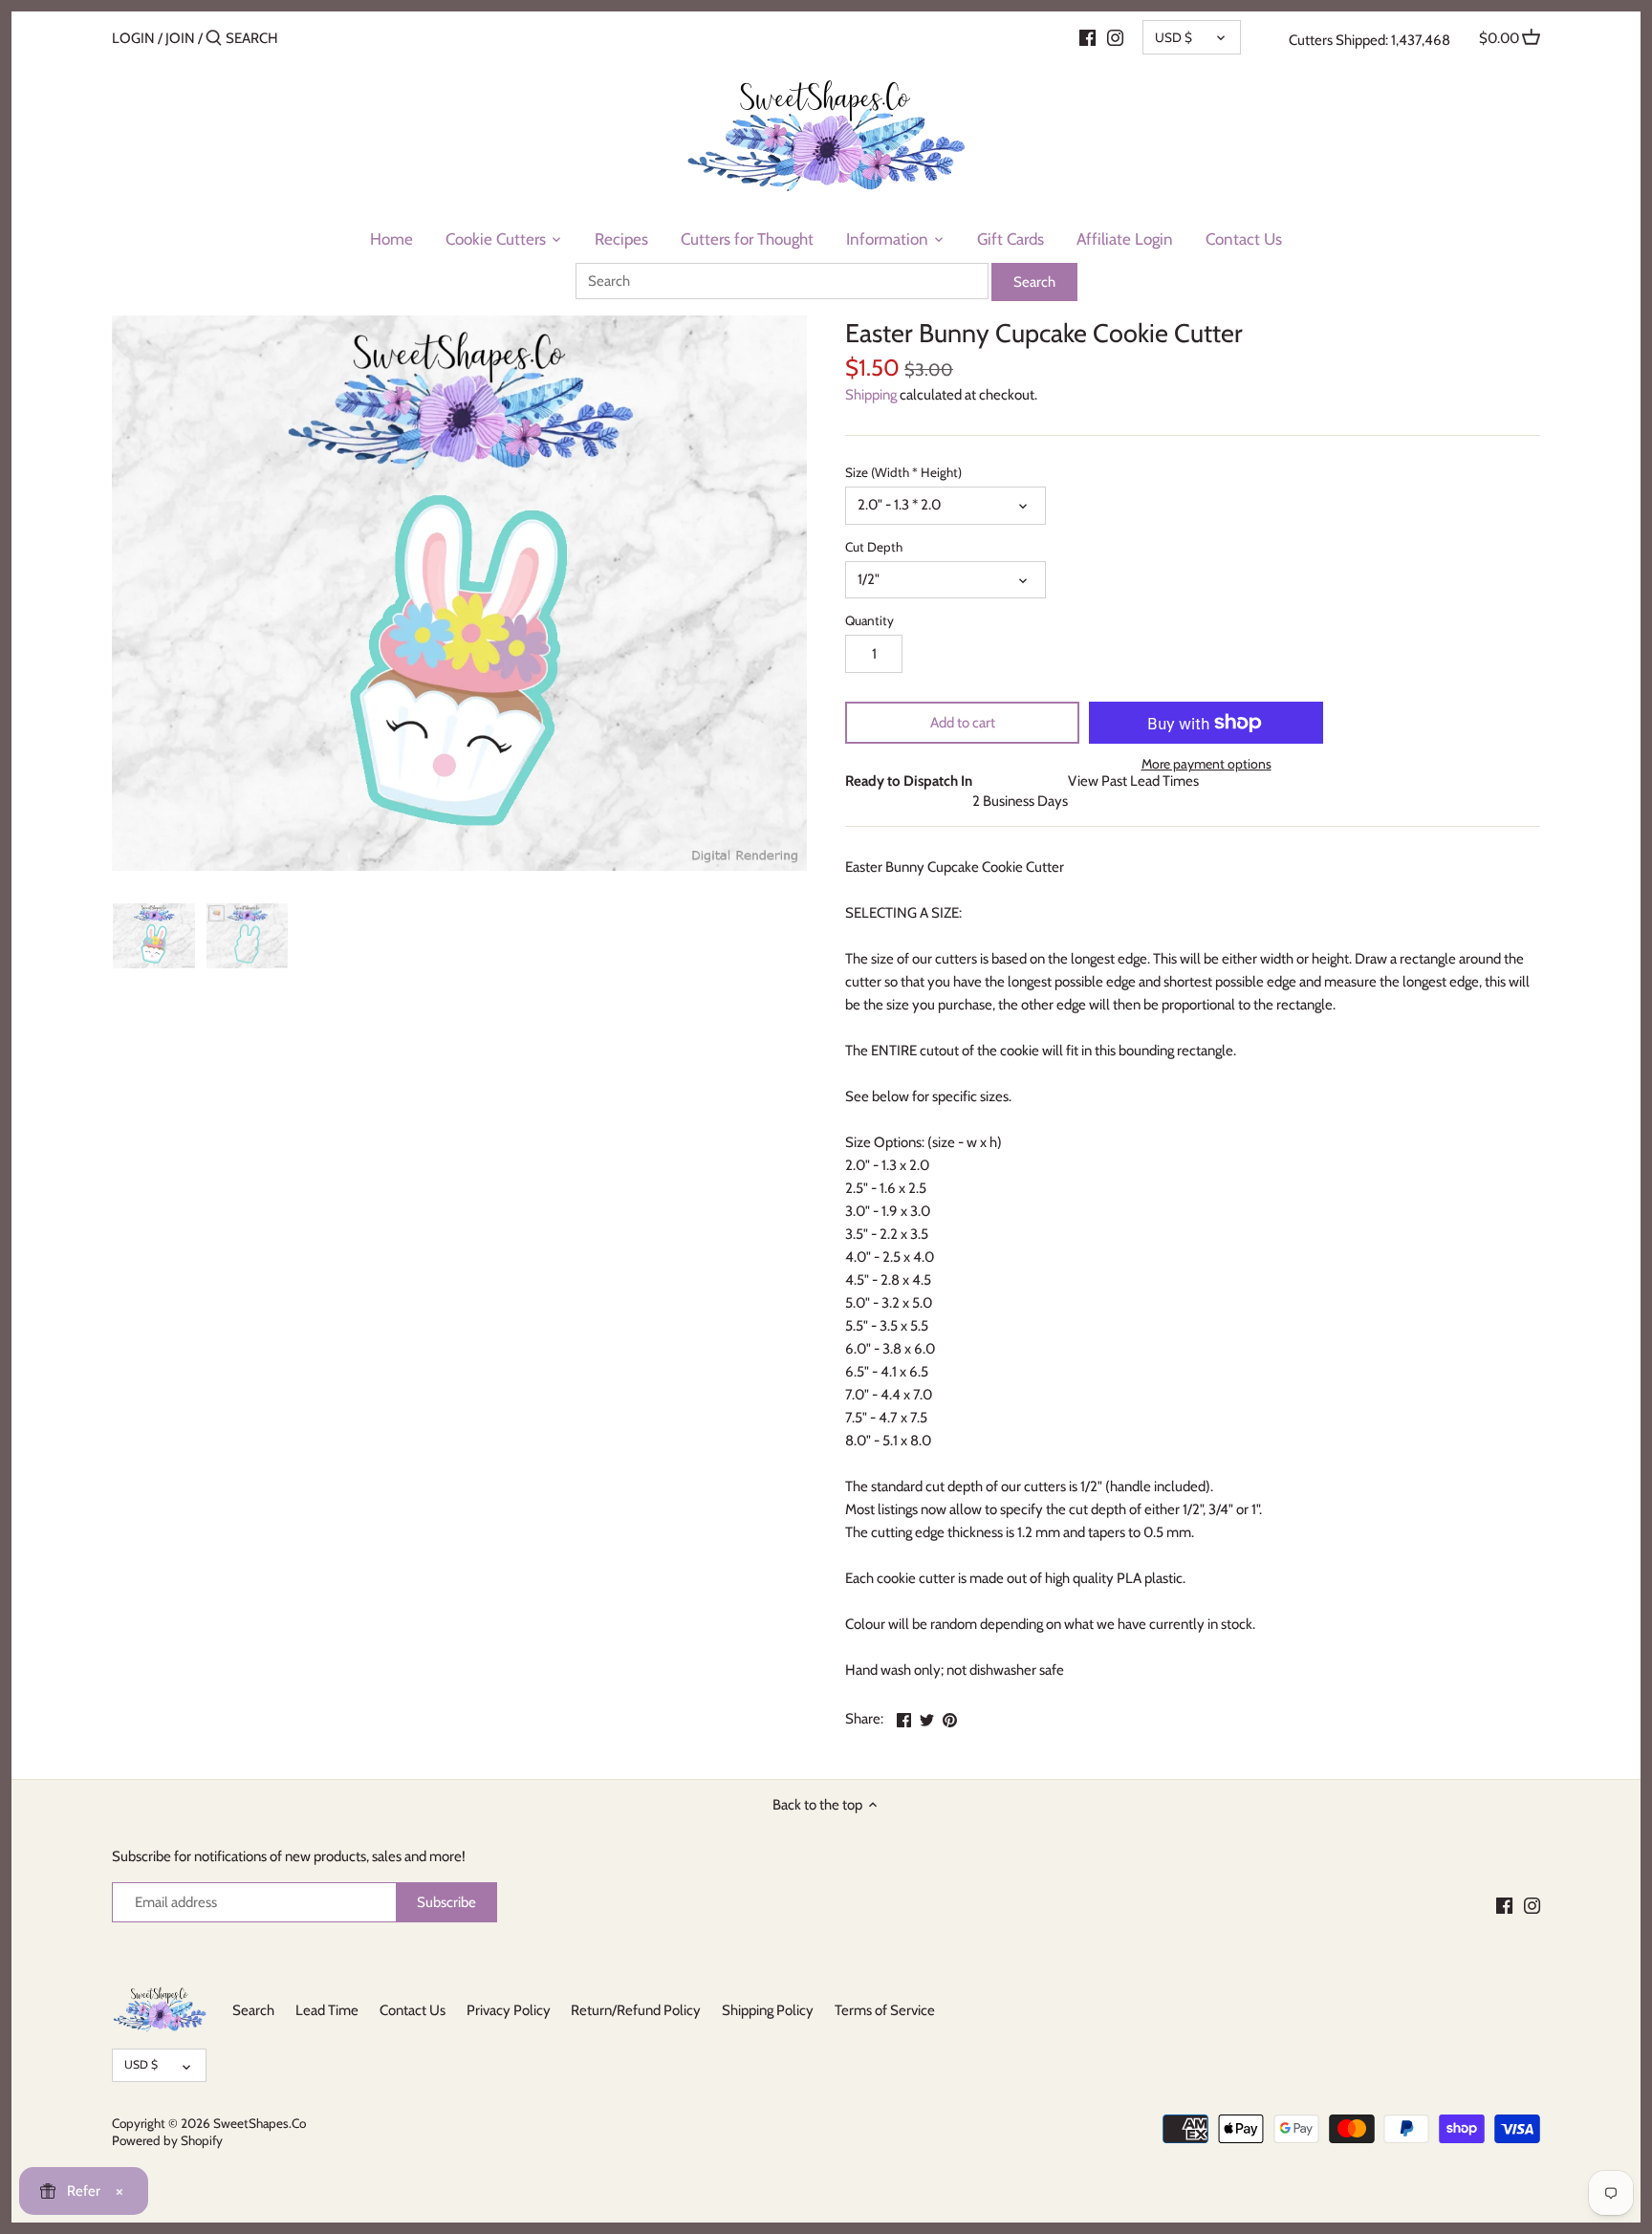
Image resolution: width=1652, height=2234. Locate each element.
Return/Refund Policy (636, 2010)
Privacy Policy (509, 2010)
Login (133, 38)
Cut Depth (874, 547)
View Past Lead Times (1133, 781)
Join (180, 38)
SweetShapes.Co (260, 2123)
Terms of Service (885, 2010)
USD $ (1174, 37)
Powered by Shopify (167, 2140)
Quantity (869, 620)
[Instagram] (1115, 37)
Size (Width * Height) (903, 472)
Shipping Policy (768, 2010)
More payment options (1206, 764)
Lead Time (327, 2010)
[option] (154, 936)
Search (253, 2010)
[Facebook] (1087, 37)
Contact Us (413, 2010)
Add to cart (963, 723)
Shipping (871, 395)
